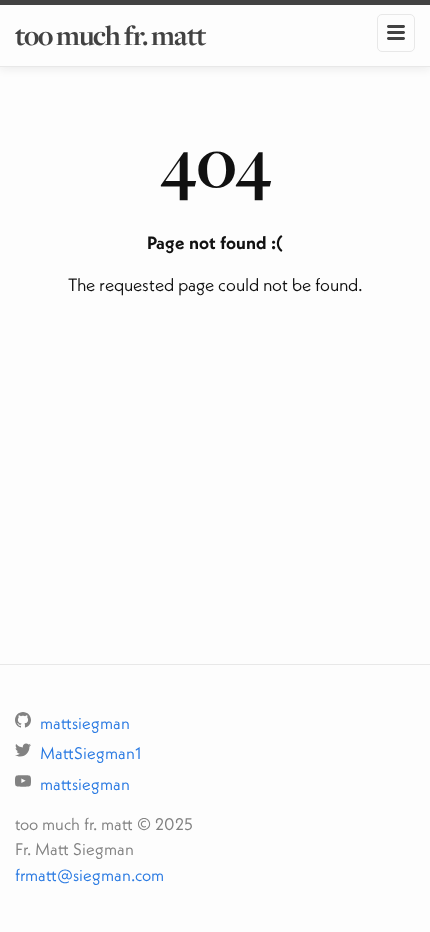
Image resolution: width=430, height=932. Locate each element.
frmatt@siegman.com (89, 874)
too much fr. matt (110, 35)
